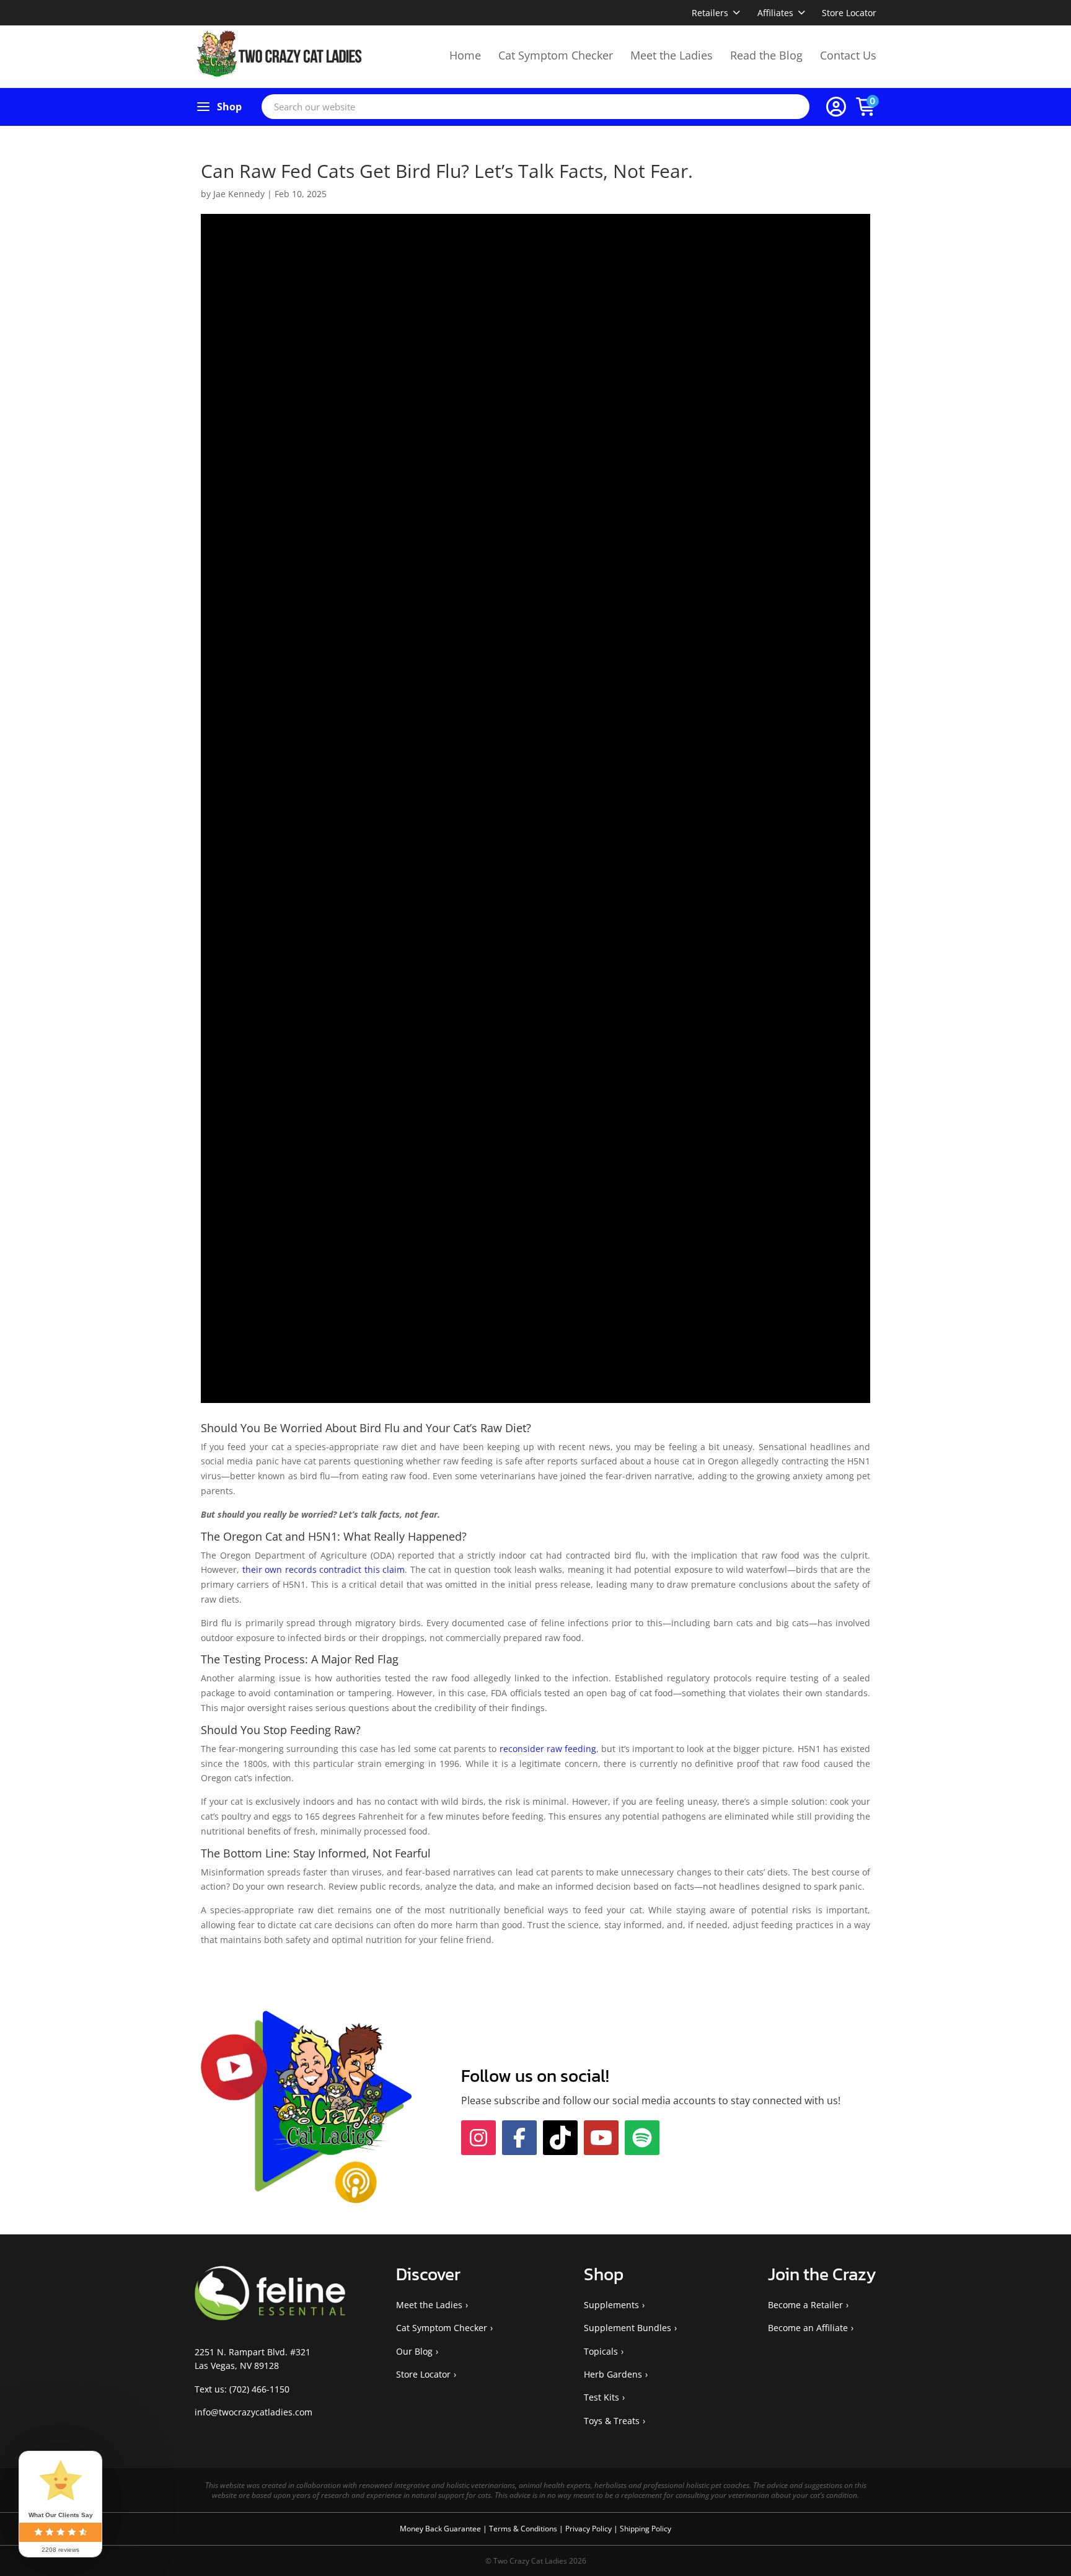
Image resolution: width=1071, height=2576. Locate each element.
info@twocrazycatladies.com (253, 2439)
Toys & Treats (612, 2448)
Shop (229, 107)
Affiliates (775, 13)
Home (465, 55)
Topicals (601, 2378)
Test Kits (602, 2424)
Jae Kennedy (239, 194)
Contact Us (848, 55)
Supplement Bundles (628, 2355)
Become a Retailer (805, 2332)
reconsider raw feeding (548, 1749)
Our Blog (414, 2378)
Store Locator (849, 13)
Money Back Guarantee (441, 2556)
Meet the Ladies (672, 55)
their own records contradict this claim (324, 1569)
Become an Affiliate (808, 2355)
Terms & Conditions (524, 2556)
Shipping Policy (646, 2556)
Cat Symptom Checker (556, 55)
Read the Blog (766, 55)
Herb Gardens (613, 2401)
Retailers (710, 13)
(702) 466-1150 (259, 2416)
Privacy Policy (589, 2556)
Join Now (706, 2100)
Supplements (611, 2332)
